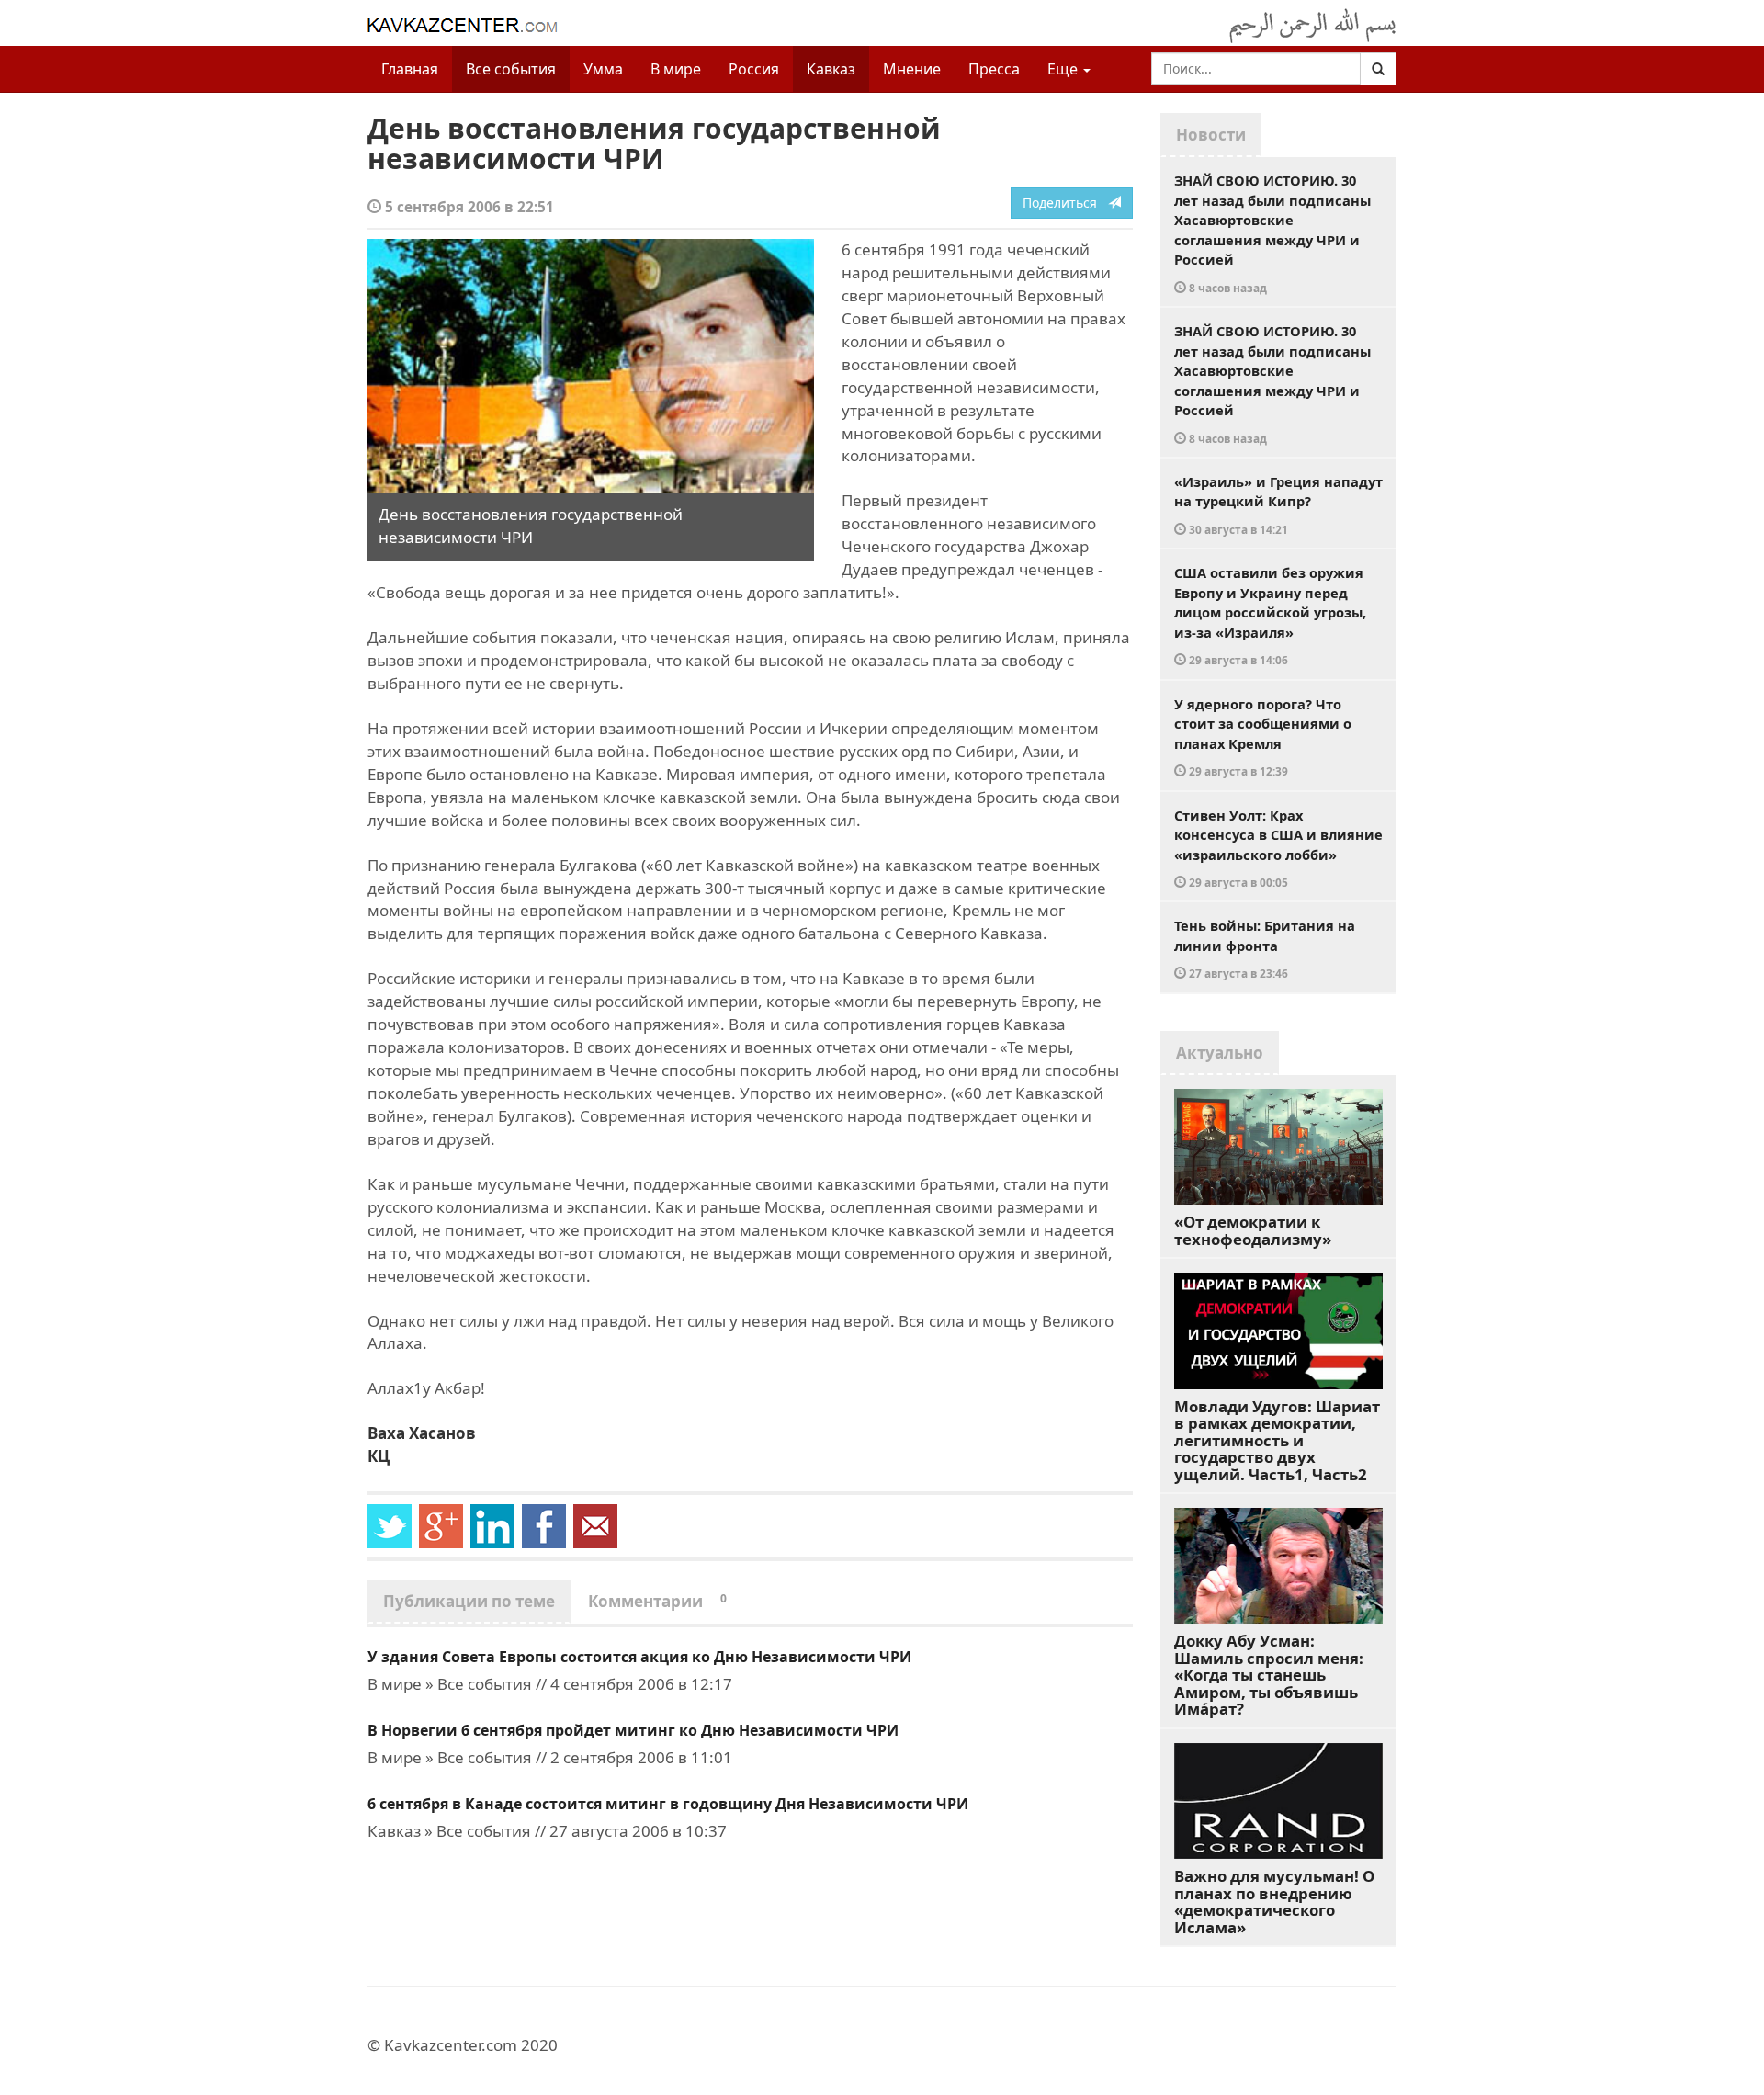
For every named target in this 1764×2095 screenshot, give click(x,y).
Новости (1211, 135)
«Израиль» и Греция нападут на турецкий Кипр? (1278, 504)
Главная (410, 69)
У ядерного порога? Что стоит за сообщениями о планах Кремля (1263, 737)
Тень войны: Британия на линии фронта (1265, 948)
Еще (1064, 69)
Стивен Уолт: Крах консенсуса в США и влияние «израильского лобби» (1278, 848)
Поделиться (1065, 203)
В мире (676, 69)
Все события (511, 69)
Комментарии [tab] (657, 1601)
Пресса (994, 69)
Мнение (912, 69)
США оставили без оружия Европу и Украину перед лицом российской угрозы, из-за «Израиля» (1270, 615)
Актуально (1220, 1053)
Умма (603, 69)
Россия (754, 69)
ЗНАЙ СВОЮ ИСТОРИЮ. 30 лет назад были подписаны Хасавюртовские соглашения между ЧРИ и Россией (1272, 233)
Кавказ (831, 69)
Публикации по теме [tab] (469, 1601)
